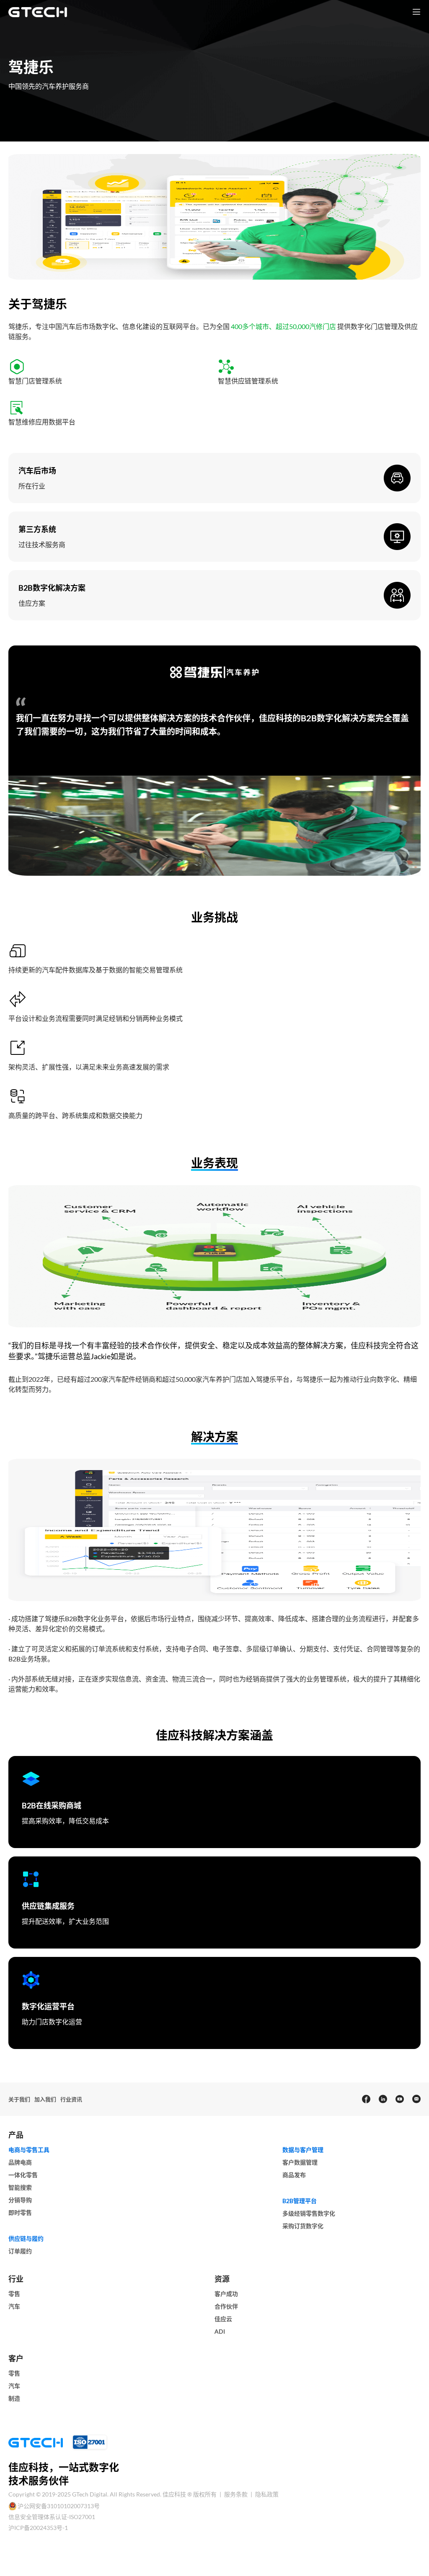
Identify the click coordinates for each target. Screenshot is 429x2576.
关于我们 (19, 2099)
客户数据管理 (300, 2162)
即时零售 (20, 2212)
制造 (14, 2398)
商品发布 (294, 2175)
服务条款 (236, 2494)
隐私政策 (267, 2494)
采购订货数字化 (303, 2226)
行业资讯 (71, 2099)
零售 (14, 2294)
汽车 (14, 2306)
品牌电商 (20, 2162)
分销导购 (20, 2200)
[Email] (416, 2099)
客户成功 (226, 2294)
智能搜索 (20, 2187)
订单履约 (20, 2251)
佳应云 (223, 2319)
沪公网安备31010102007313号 (59, 2506)
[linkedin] (382, 2099)
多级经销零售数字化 (309, 2213)
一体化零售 (23, 2175)
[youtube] (399, 2099)
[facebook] (366, 2099)
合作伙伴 (226, 2306)
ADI (220, 2331)
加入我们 (45, 2099)
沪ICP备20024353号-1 (38, 2528)
